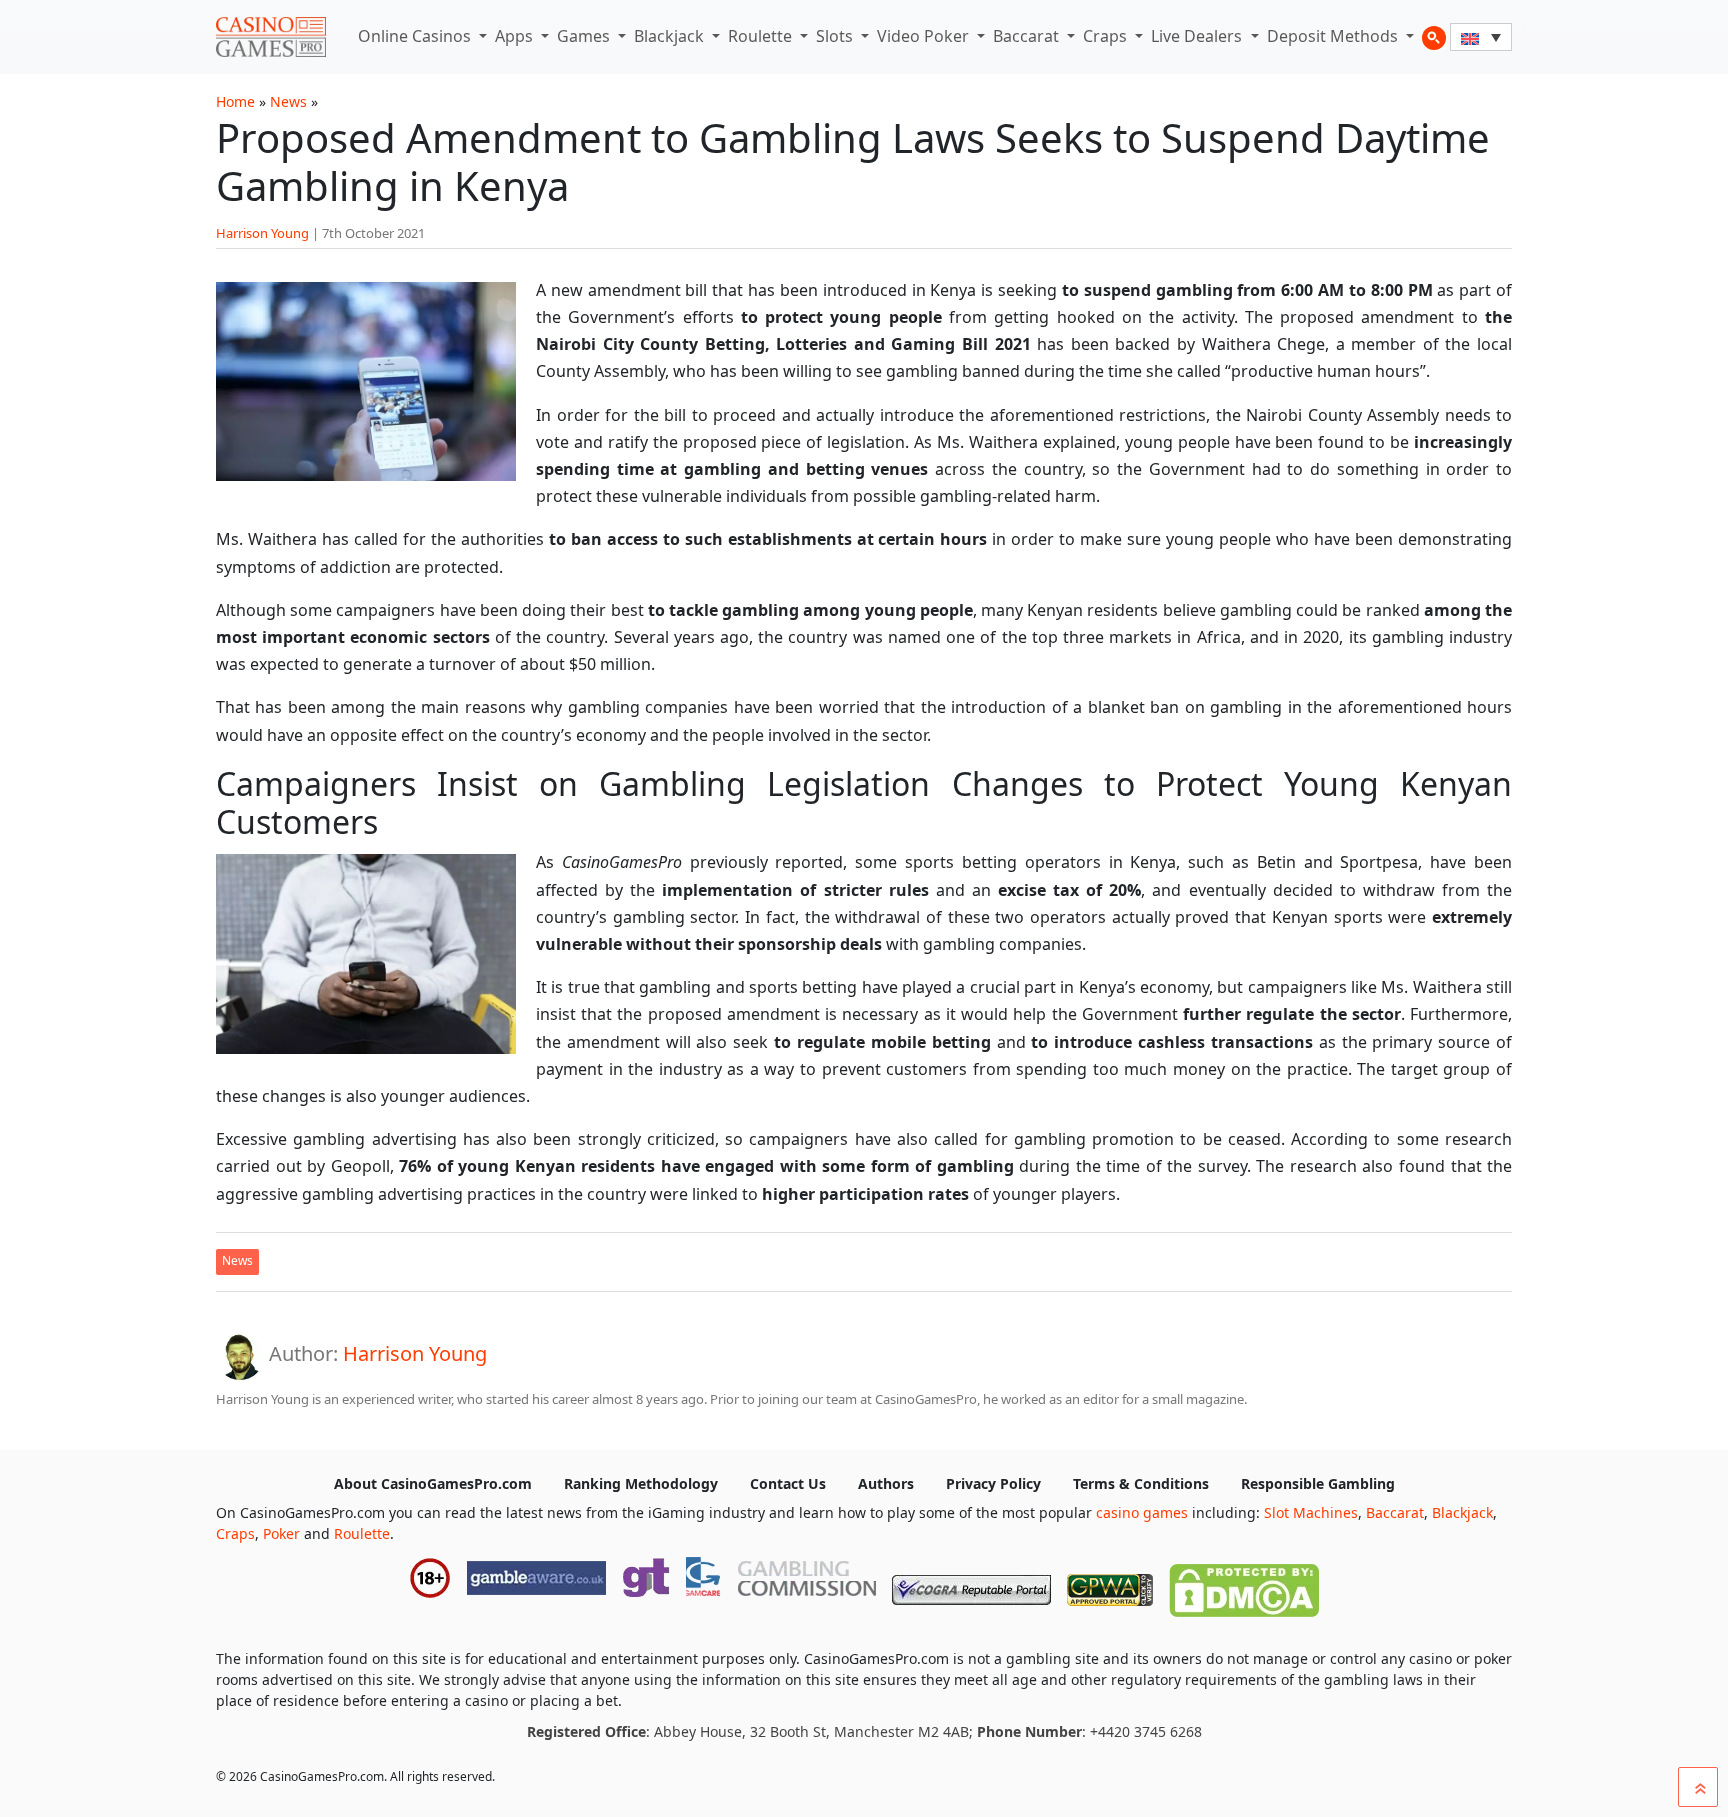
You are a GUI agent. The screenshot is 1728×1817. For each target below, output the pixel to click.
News (288, 101)
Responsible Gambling (1318, 1483)
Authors (886, 1483)
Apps (516, 36)
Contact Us (788, 1483)
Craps (1107, 36)
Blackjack (671, 36)
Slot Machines (1311, 1512)
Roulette (762, 36)
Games (585, 36)
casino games (1142, 1512)
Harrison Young (262, 233)
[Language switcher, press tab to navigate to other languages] (1481, 37)
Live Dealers (1198, 36)
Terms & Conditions (1141, 1483)
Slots (836, 36)
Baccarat (1028, 36)
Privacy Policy (993, 1483)
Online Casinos (416, 36)
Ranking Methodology (641, 1483)
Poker (281, 1533)
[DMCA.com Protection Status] (1244, 1586)
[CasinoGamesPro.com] (271, 37)
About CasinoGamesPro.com (433, 1483)
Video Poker (925, 36)
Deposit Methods (1334, 36)
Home (235, 101)
